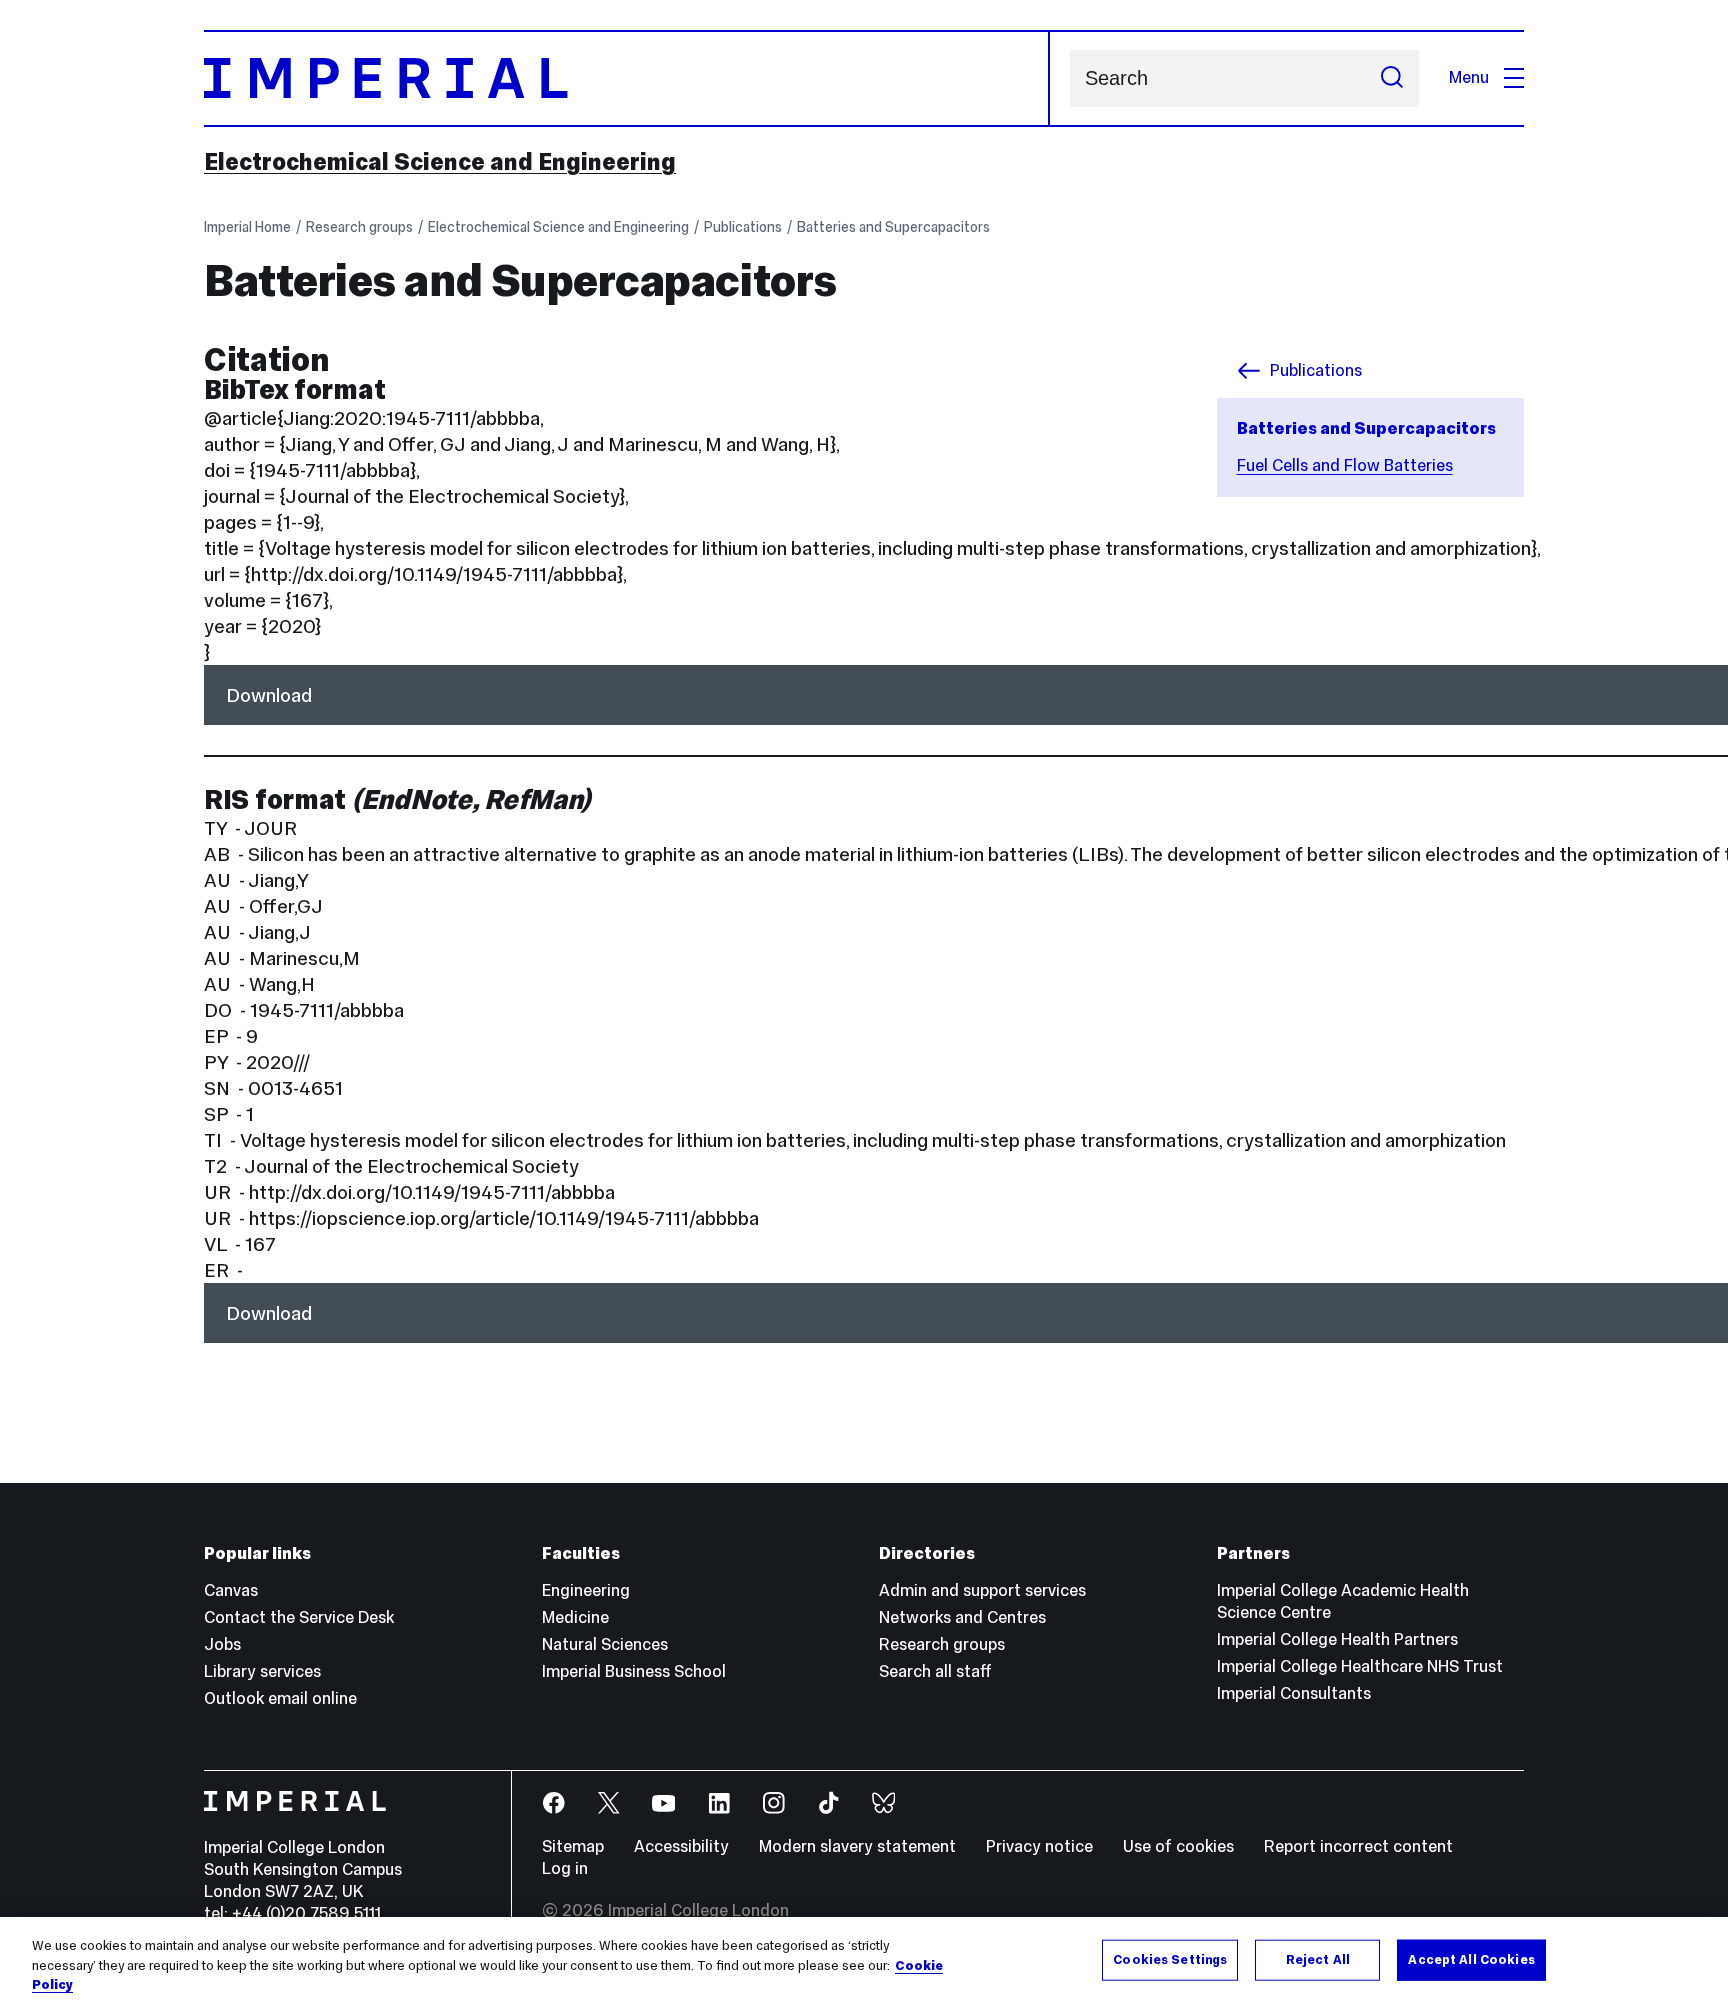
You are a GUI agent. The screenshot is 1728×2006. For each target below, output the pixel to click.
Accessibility (681, 1846)
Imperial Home (247, 227)
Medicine (575, 1617)
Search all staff (935, 1671)
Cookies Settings (1170, 1959)
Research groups (359, 227)
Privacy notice (1039, 1846)
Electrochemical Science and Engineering (440, 162)
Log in (565, 1868)
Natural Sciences (605, 1644)
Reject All (1318, 1959)
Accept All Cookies (1471, 1959)
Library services (262, 1671)
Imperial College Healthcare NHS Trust (1360, 1666)
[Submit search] (1392, 78)
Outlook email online (280, 1698)
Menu (1469, 77)
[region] (864, 1961)
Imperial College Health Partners (1337, 1639)
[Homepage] (627, 78)
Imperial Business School (634, 1671)
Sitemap (573, 1846)
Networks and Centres (962, 1617)
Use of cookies (1178, 1846)
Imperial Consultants (1294, 1693)
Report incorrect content (1358, 1846)
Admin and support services (982, 1590)
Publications (743, 227)
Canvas (231, 1590)
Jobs (222, 1644)
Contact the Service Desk (299, 1617)
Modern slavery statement (857, 1846)
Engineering (586, 1590)
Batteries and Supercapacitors (893, 227)
